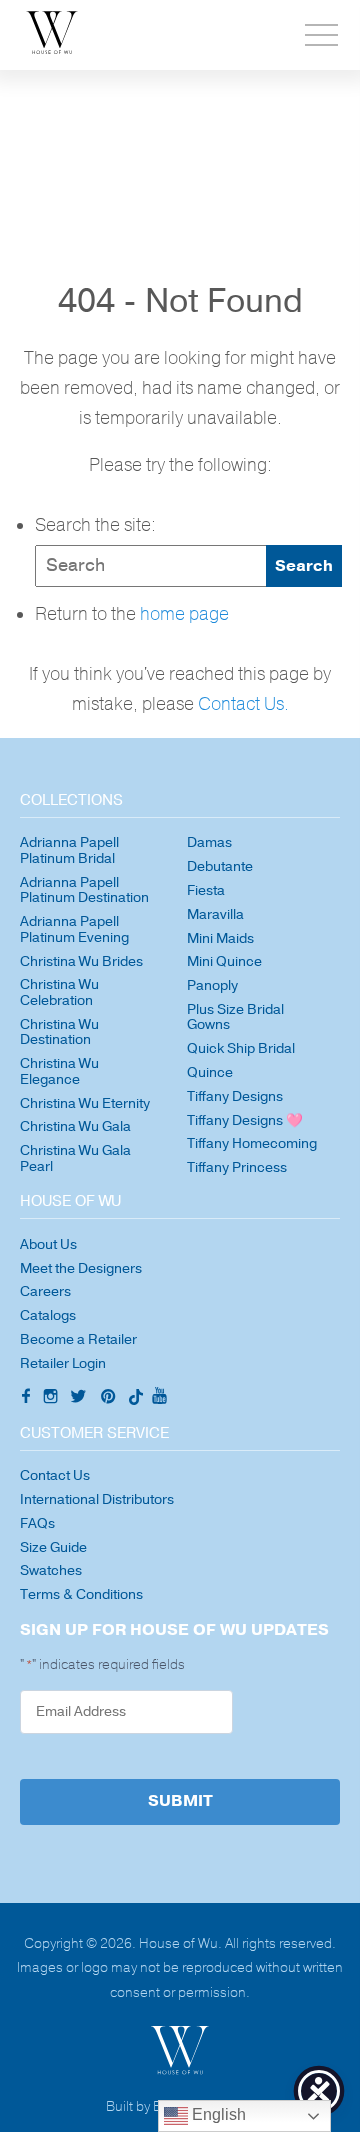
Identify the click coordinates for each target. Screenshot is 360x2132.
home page (184, 614)
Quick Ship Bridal (241, 1048)
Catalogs (48, 1315)
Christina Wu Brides (81, 961)
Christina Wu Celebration (59, 992)
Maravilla (215, 914)
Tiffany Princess (237, 1167)
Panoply (212, 985)
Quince (210, 1072)
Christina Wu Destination (59, 1032)
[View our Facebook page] (24, 1398)
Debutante (220, 866)
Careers (45, 1291)
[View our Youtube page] (159, 1397)
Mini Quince (224, 961)
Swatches (51, 1570)
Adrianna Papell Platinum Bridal (69, 850)
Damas (209, 842)
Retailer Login (63, 1363)
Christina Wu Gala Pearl (75, 1158)
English (217, 2114)
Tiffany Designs (235, 1096)
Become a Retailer (78, 1339)
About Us (48, 1244)
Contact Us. (243, 704)
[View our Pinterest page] (110, 1399)
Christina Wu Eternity (85, 1103)
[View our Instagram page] (53, 1399)
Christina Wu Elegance (59, 1071)
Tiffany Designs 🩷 (245, 1120)
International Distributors (97, 1499)
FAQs (37, 1523)
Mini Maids (220, 938)
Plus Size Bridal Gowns (235, 1017)
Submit (180, 1801)
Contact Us (55, 1475)
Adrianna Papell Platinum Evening (74, 929)
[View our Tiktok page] (134, 1399)
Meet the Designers (81, 1268)
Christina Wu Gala (75, 1126)
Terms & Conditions (81, 1594)
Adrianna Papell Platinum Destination (84, 890)
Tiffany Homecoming (252, 1143)
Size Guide (53, 1547)
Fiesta (206, 890)
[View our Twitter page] (81, 1399)
